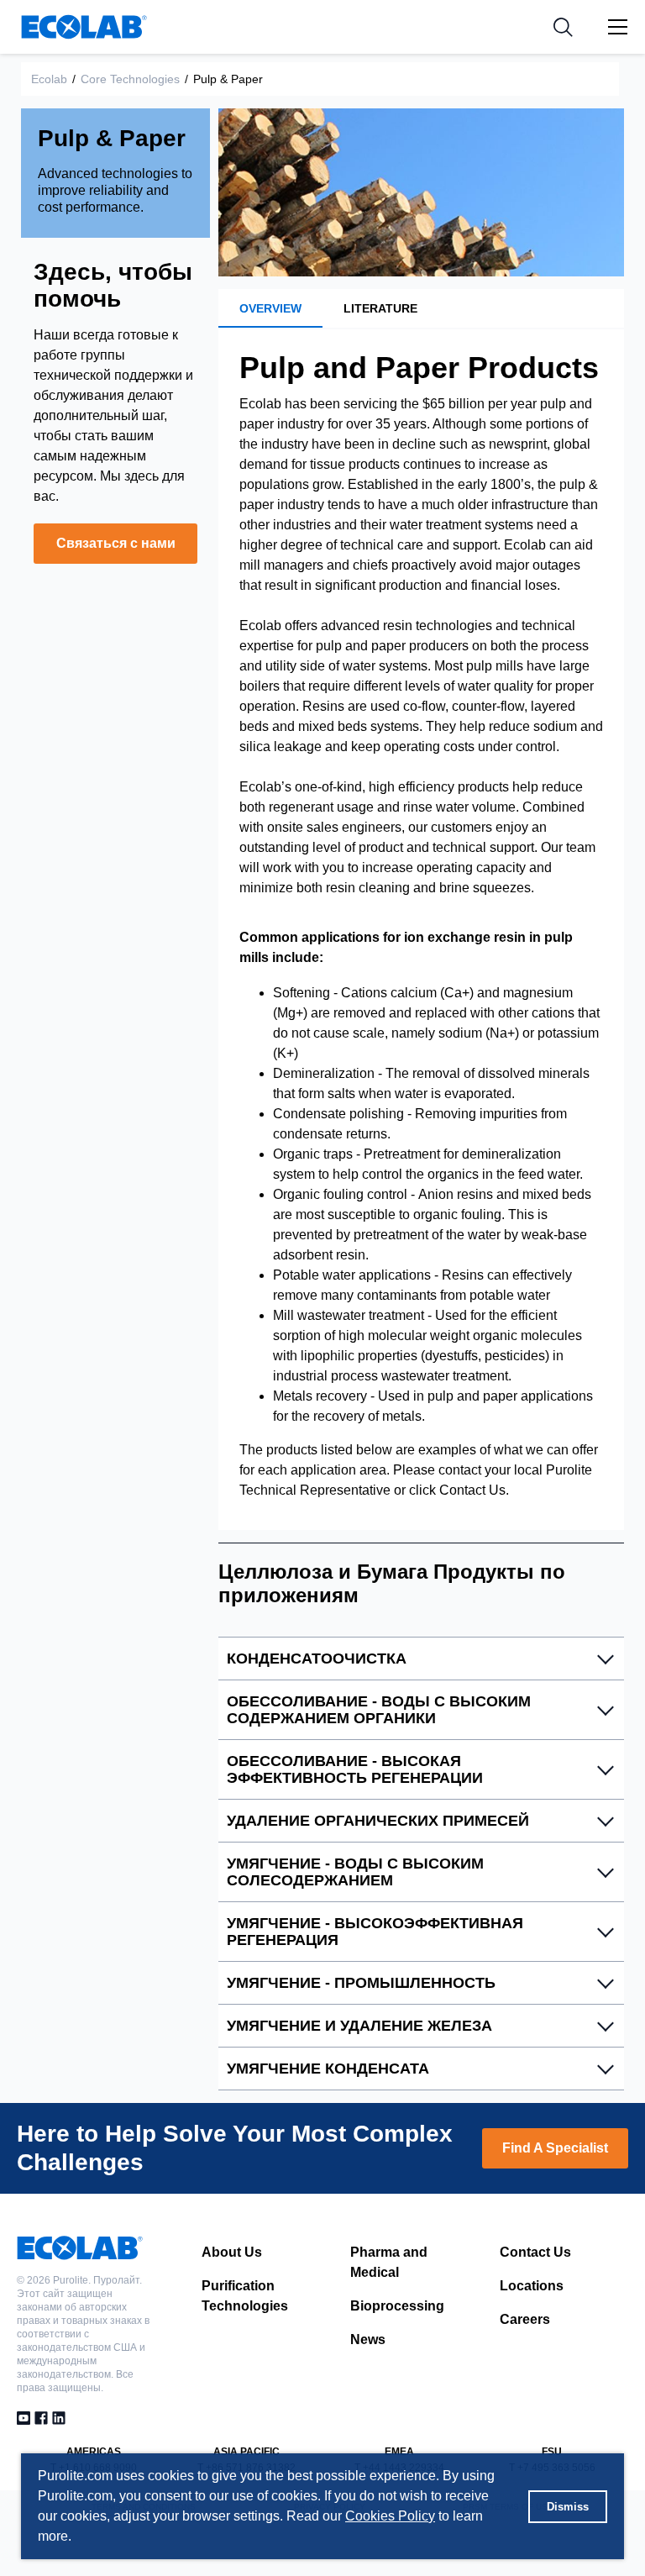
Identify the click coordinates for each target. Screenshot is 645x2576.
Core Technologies (130, 79)
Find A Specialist (555, 2148)
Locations (532, 2286)
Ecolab (49, 79)
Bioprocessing (397, 2306)
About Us (232, 2252)
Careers (525, 2319)
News (368, 2339)
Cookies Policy (390, 2516)
